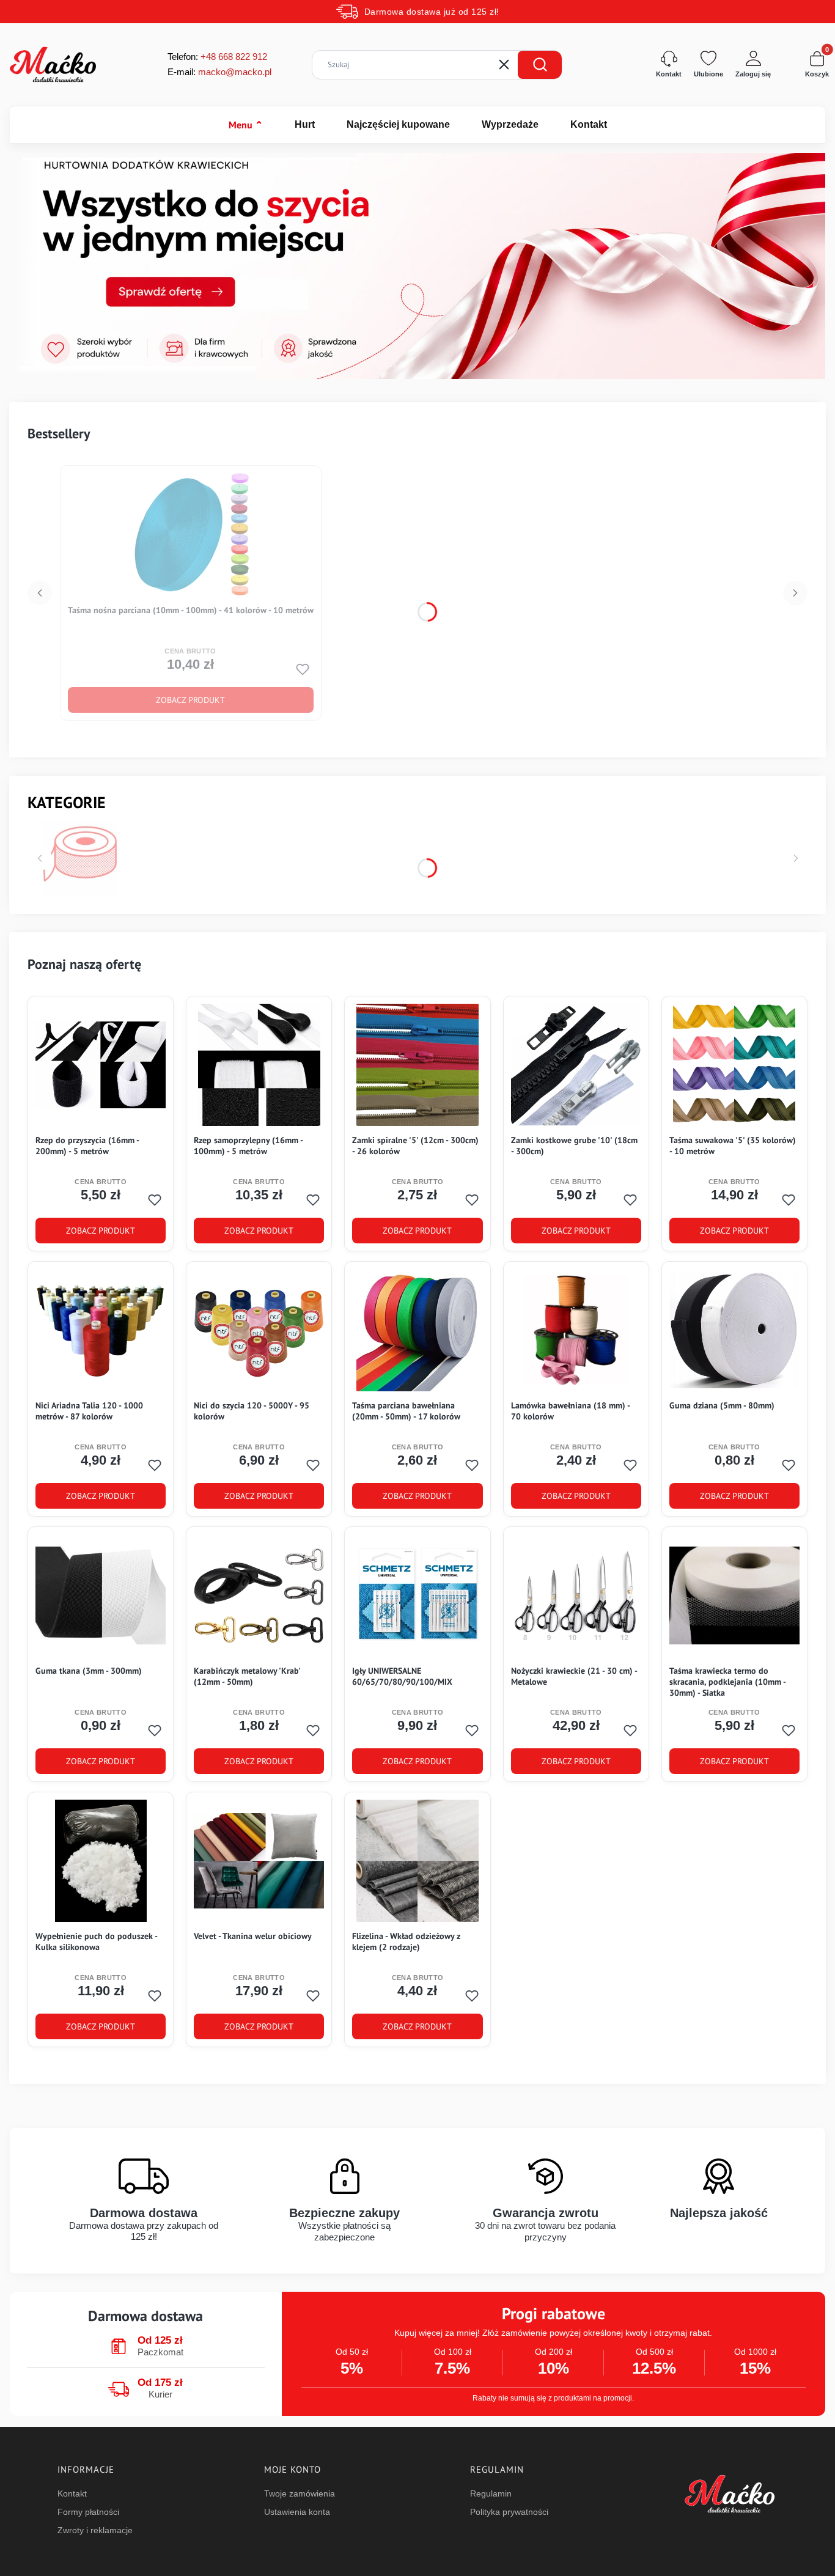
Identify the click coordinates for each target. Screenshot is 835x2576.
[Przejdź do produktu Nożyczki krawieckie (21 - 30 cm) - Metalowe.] (576, 1595)
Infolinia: (234, 57)
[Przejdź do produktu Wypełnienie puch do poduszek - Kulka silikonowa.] (101, 1861)
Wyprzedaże (510, 124)
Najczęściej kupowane (398, 124)
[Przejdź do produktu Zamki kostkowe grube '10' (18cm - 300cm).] (576, 1065)
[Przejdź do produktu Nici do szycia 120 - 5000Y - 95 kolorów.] (259, 1330)
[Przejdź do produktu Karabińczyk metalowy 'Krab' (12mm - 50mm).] (259, 1595)
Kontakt (589, 124)
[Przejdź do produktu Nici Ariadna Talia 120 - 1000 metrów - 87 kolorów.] (101, 1330)
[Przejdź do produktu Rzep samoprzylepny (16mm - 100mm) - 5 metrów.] (259, 1065)
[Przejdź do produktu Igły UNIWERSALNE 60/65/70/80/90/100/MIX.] (417, 1595)
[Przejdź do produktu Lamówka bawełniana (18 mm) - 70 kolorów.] (576, 1330)
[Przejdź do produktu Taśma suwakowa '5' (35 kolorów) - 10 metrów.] (734, 1065)
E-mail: (219, 72)
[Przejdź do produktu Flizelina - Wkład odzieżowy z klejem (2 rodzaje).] (417, 1861)
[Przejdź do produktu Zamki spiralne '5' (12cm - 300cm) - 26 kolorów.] (417, 1065)
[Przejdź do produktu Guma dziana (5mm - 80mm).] (734, 1330)
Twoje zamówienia (300, 2493)
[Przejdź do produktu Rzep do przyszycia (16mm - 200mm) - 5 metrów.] (101, 1065)
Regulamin (491, 2493)
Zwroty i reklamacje (95, 2530)
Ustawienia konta (297, 2512)
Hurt (305, 124)
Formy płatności (88, 2512)
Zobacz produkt (190, 700)
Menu (246, 125)
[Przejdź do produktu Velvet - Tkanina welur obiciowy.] (259, 1861)
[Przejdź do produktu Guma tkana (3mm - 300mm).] (101, 1595)
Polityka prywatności (509, 2512)
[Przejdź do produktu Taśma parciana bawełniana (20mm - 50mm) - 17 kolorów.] (417, 1330)
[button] (540, 65)
